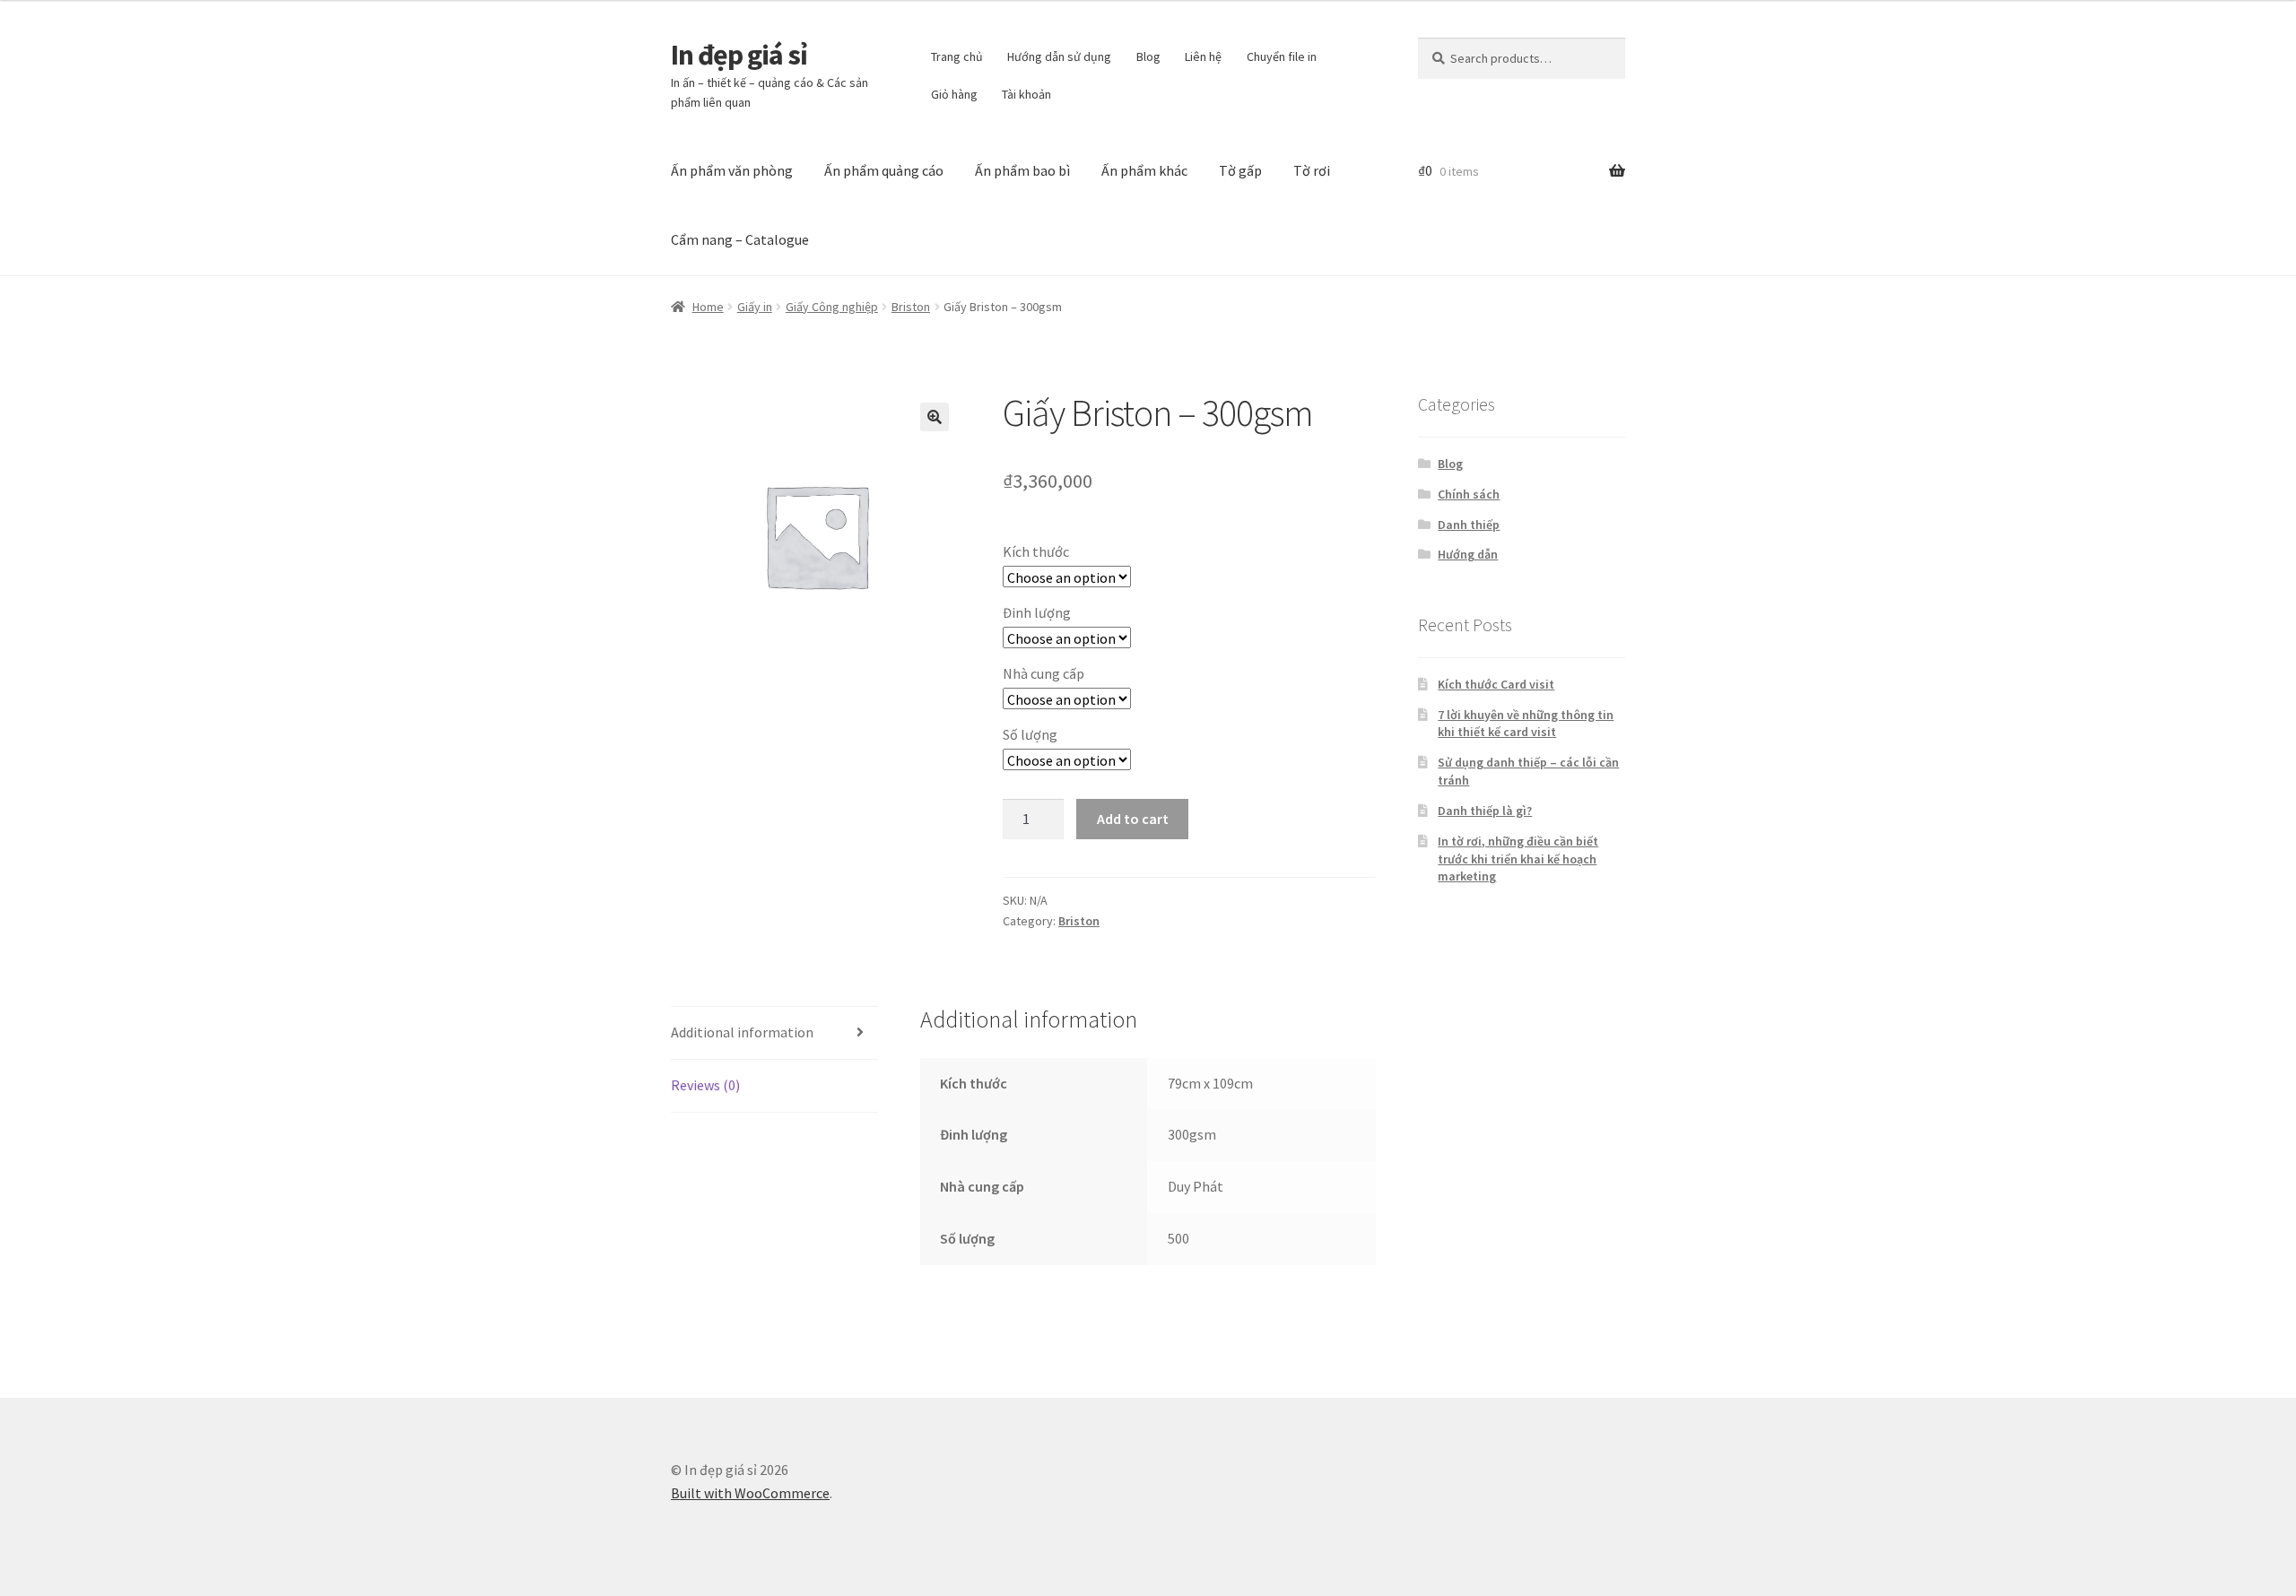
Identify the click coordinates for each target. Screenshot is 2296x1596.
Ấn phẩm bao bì (1022, 170)
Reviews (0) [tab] (705, 1085)
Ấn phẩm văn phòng (732, 170)
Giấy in (755, 307)
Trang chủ (957, 56)
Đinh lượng (1037, 612)
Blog (1148, 56)
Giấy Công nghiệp (832, 307)
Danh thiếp (1469, 525)
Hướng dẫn (1468, 554)
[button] (935, 417)
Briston (911, 307)
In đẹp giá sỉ (739, 55)
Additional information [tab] (742, 1032)
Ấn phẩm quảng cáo (884, 170)
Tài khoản (1026, 94)
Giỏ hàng (954, 94)
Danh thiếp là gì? (1485, 811)
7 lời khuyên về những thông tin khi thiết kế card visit (1526, 724)
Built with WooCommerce (750, 1493)
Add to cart (1133, 819)
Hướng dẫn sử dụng (1059, 56)
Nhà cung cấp (1044, 673)
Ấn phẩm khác (1144, 170)
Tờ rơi (1312, 170)
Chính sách (1469, 494)
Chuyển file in (1282, 56)
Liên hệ (1203, 56)
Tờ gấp (1240, 170)
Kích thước (1036, 551)
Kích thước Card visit (1496, 684)
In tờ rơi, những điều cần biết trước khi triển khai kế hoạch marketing (1518, 859)
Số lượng (1030, 734)
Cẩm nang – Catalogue (740, 239)
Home (708, 307)
